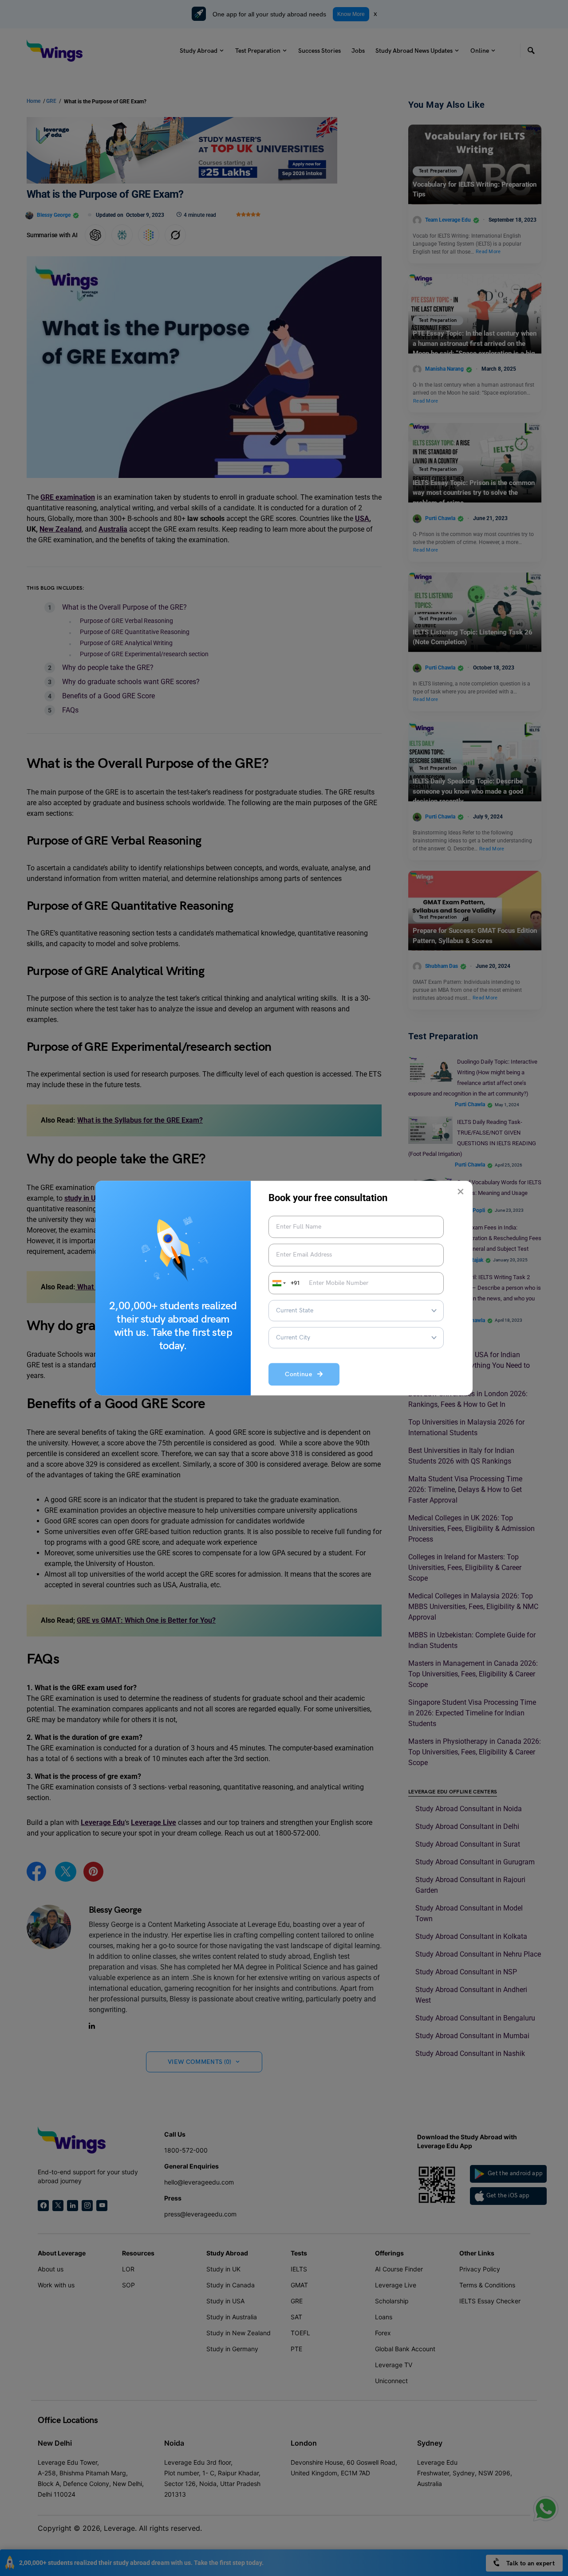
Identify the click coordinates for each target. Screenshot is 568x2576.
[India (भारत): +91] (278, 1283)
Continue (301, 1374)
